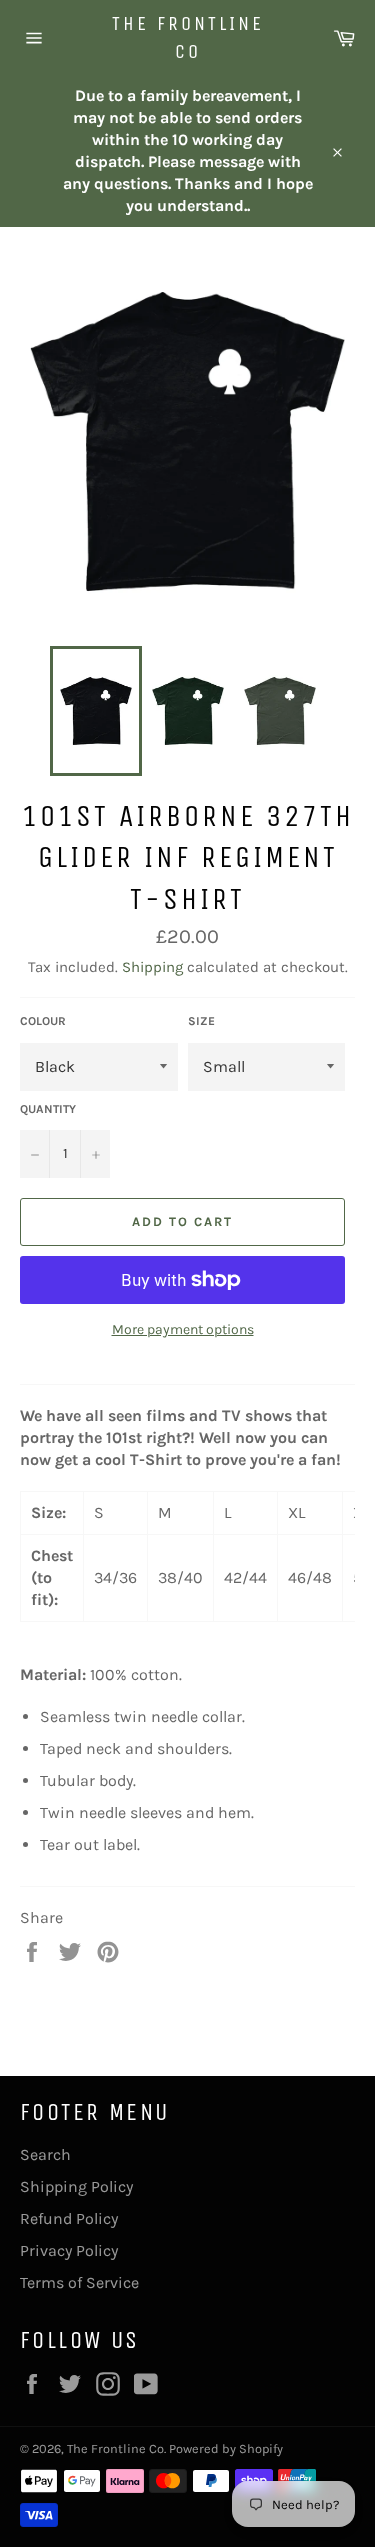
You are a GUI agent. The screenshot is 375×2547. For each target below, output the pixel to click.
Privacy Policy (69, 2250)
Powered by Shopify (226, 2448)
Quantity (48, 1109)
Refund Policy (69, 2218)
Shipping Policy (76, 2186)
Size (201, 1021)
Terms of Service (79, 2282)
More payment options (183, 1329)
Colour (43, 1021)
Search (45, 2154)
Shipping (152, 967)
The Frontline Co (188, 37)
